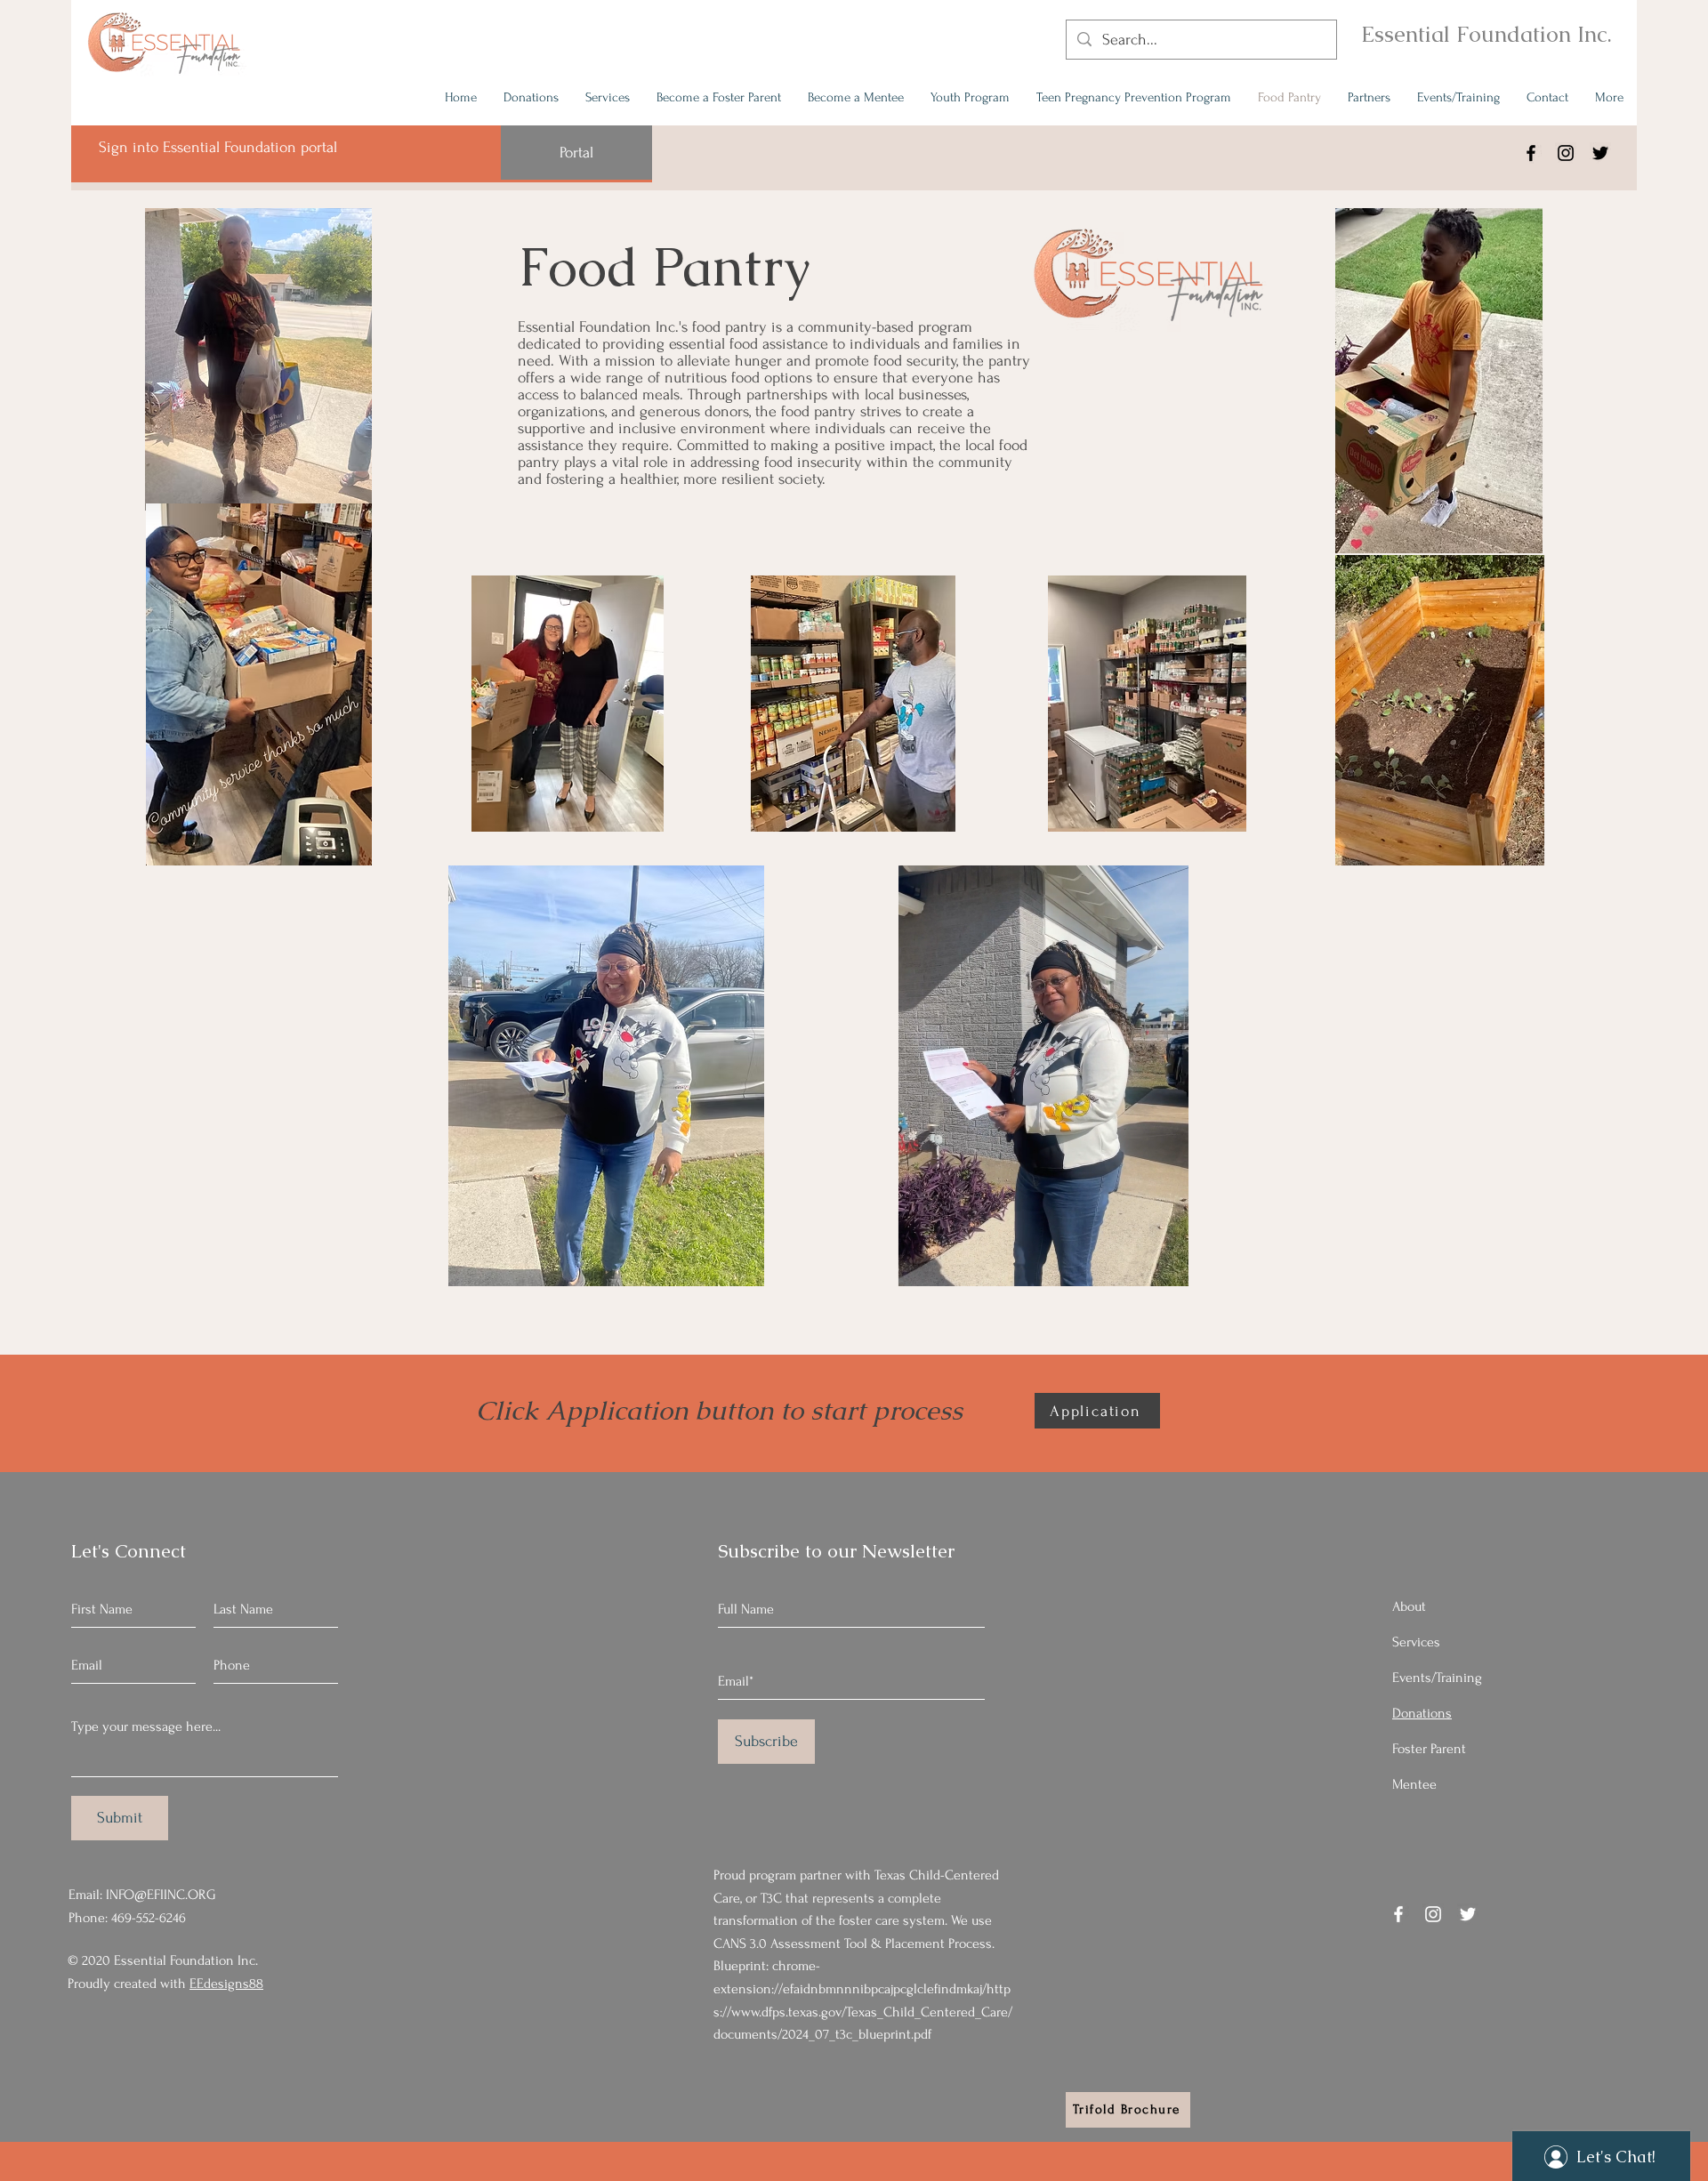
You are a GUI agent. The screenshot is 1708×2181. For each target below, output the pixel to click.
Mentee (1414, 1784)
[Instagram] (1566, 153)
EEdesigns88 (226, 1984)
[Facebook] (1531, 153)
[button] (1166, 1267)
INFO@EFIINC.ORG (161, 1895)
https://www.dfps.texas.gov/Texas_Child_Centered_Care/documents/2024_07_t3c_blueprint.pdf (863, 2012)
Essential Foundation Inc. (1486, 34)
